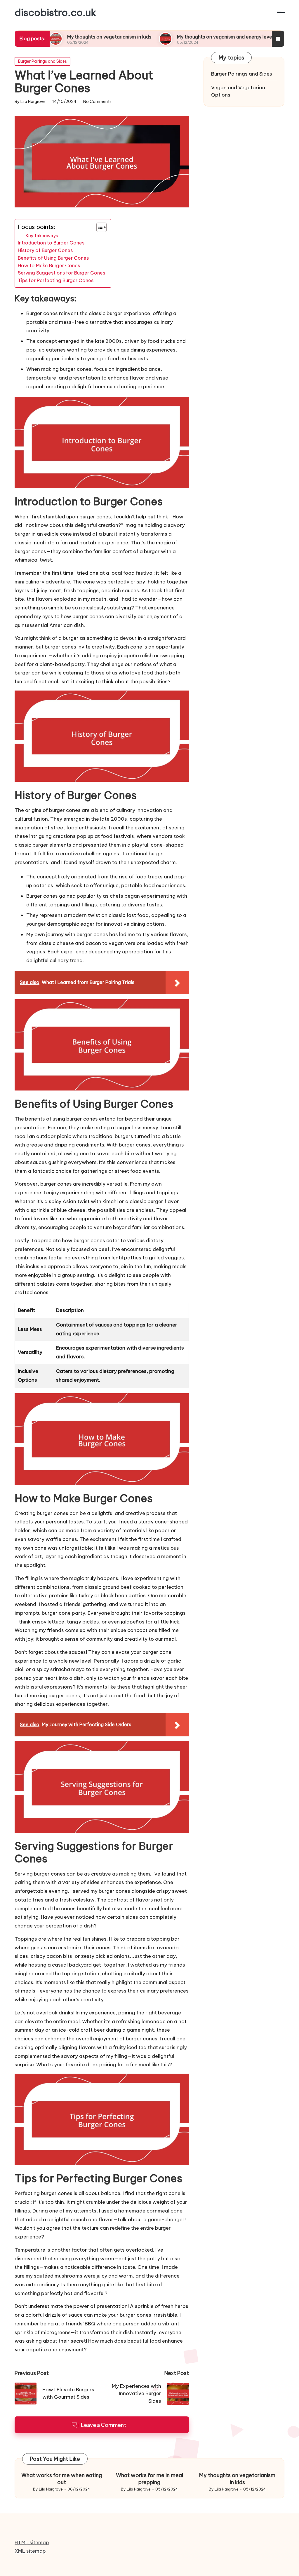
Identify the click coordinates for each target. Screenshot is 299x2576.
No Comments (97, 102)
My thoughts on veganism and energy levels (178, 37)
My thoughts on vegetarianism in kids (61, 37)
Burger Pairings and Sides (42, 61)
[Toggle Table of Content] (99, 227)
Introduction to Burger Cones (51, 243)
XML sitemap (30, 2551)
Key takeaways (42, 236)
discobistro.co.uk (55, 13)
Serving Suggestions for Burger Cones (61, 273)
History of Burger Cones (45, 250)
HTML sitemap (32, 2542)
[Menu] (281, 13)
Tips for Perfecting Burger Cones (56, 280)
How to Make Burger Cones (49, 265)
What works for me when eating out (62, 2479)
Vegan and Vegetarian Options (238, 91)
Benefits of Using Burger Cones (53, 258)
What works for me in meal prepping (149, 2479)
